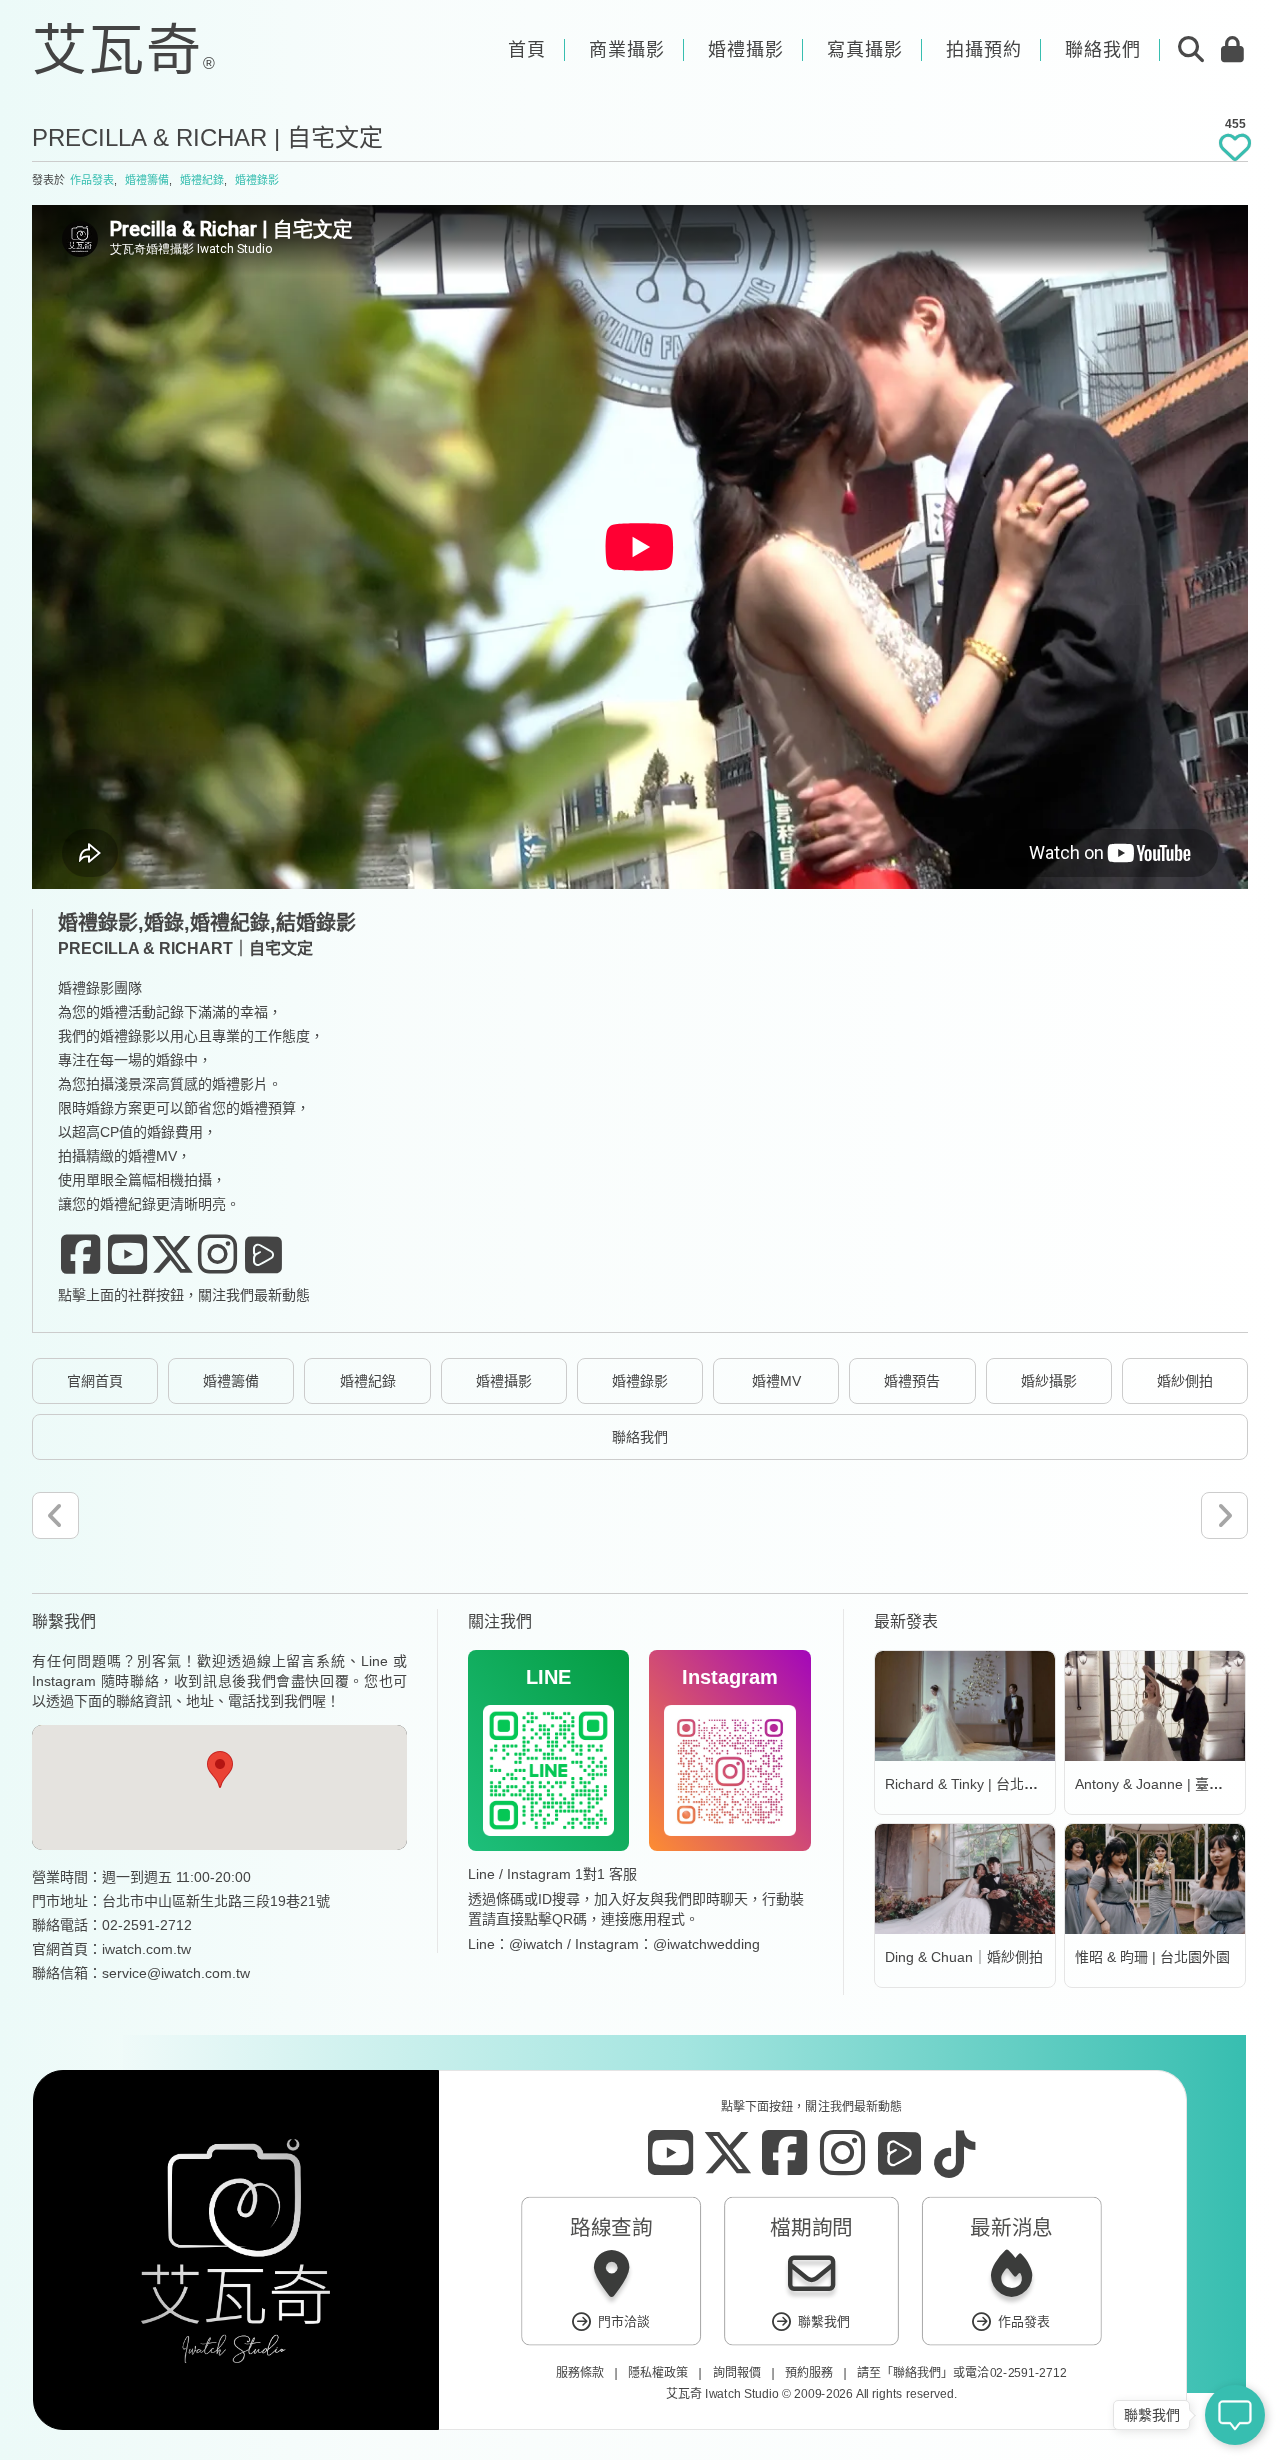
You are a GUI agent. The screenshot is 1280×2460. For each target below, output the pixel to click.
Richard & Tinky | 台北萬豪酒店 (982, 1784)
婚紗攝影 (1049, 1381)
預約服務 (809, 2373)
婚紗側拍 (1185, 1381)
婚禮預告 (912, 1381)
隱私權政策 (658, 2373)
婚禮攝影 (504, 1381)
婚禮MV (776, 1381)
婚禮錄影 (257, 180)
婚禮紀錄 (202, 180)
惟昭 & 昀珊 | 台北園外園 (1152, 1957)
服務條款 (580, 2373)
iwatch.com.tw (146, 1949)
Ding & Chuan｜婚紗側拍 (964, 1957)
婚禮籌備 (147, 180)
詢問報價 (737, 2373)
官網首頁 (95, 1381)
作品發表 (92, 180)
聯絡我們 (640, 1437)
